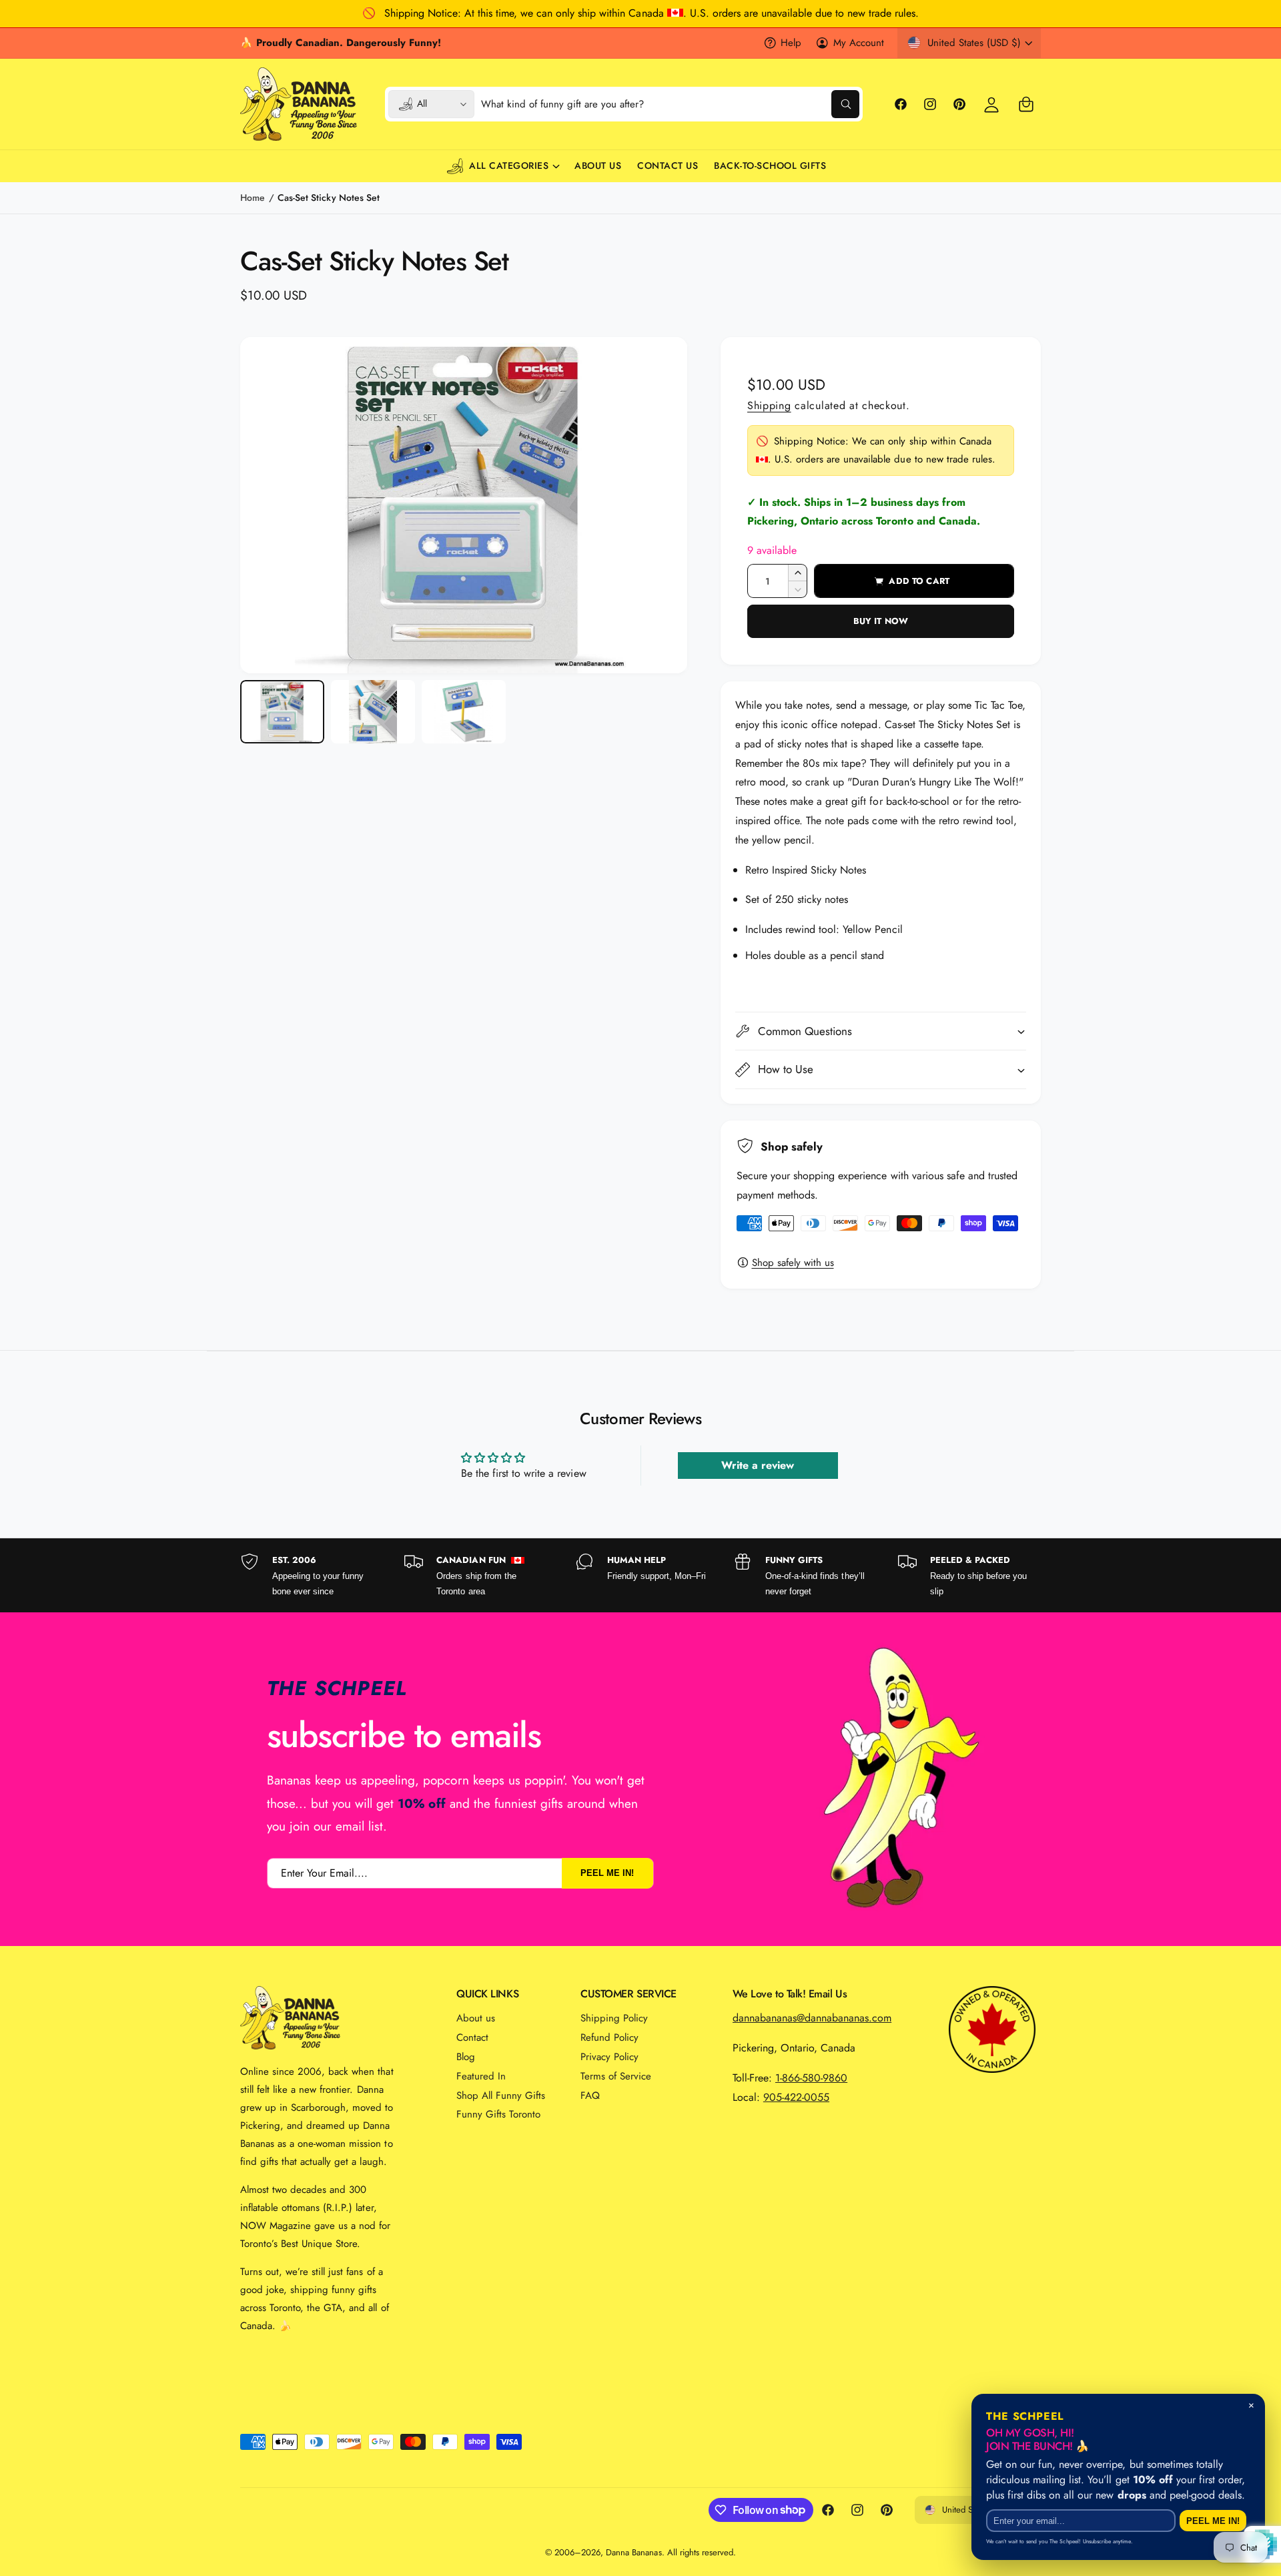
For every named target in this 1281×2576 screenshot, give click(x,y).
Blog (466, 2057)
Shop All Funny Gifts (501, 2096)
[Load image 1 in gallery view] (282, 712)
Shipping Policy (614, 2018)
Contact (472, 2037)
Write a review (758, 1465)
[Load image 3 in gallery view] (464, 712)
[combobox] (671, 104)
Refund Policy (609, 2037)
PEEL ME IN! (607, 1873)
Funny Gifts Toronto (498, 2114)
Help (791, 43)
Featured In (481, 2076)
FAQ (590, 2096)
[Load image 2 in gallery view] (373, 712)
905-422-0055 (796, 2097)
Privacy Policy (609, 2057)
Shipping (769, 405)
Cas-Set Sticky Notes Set (328, 198)
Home (253, 198)
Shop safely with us (793, 1263)
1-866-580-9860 (811, 2078)
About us (476, 2018)
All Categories (509, 166)
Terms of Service (616, 2076)
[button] (1026, 104)
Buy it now (881, 621)
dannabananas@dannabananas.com (812, 2018)
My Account (859, 43)
